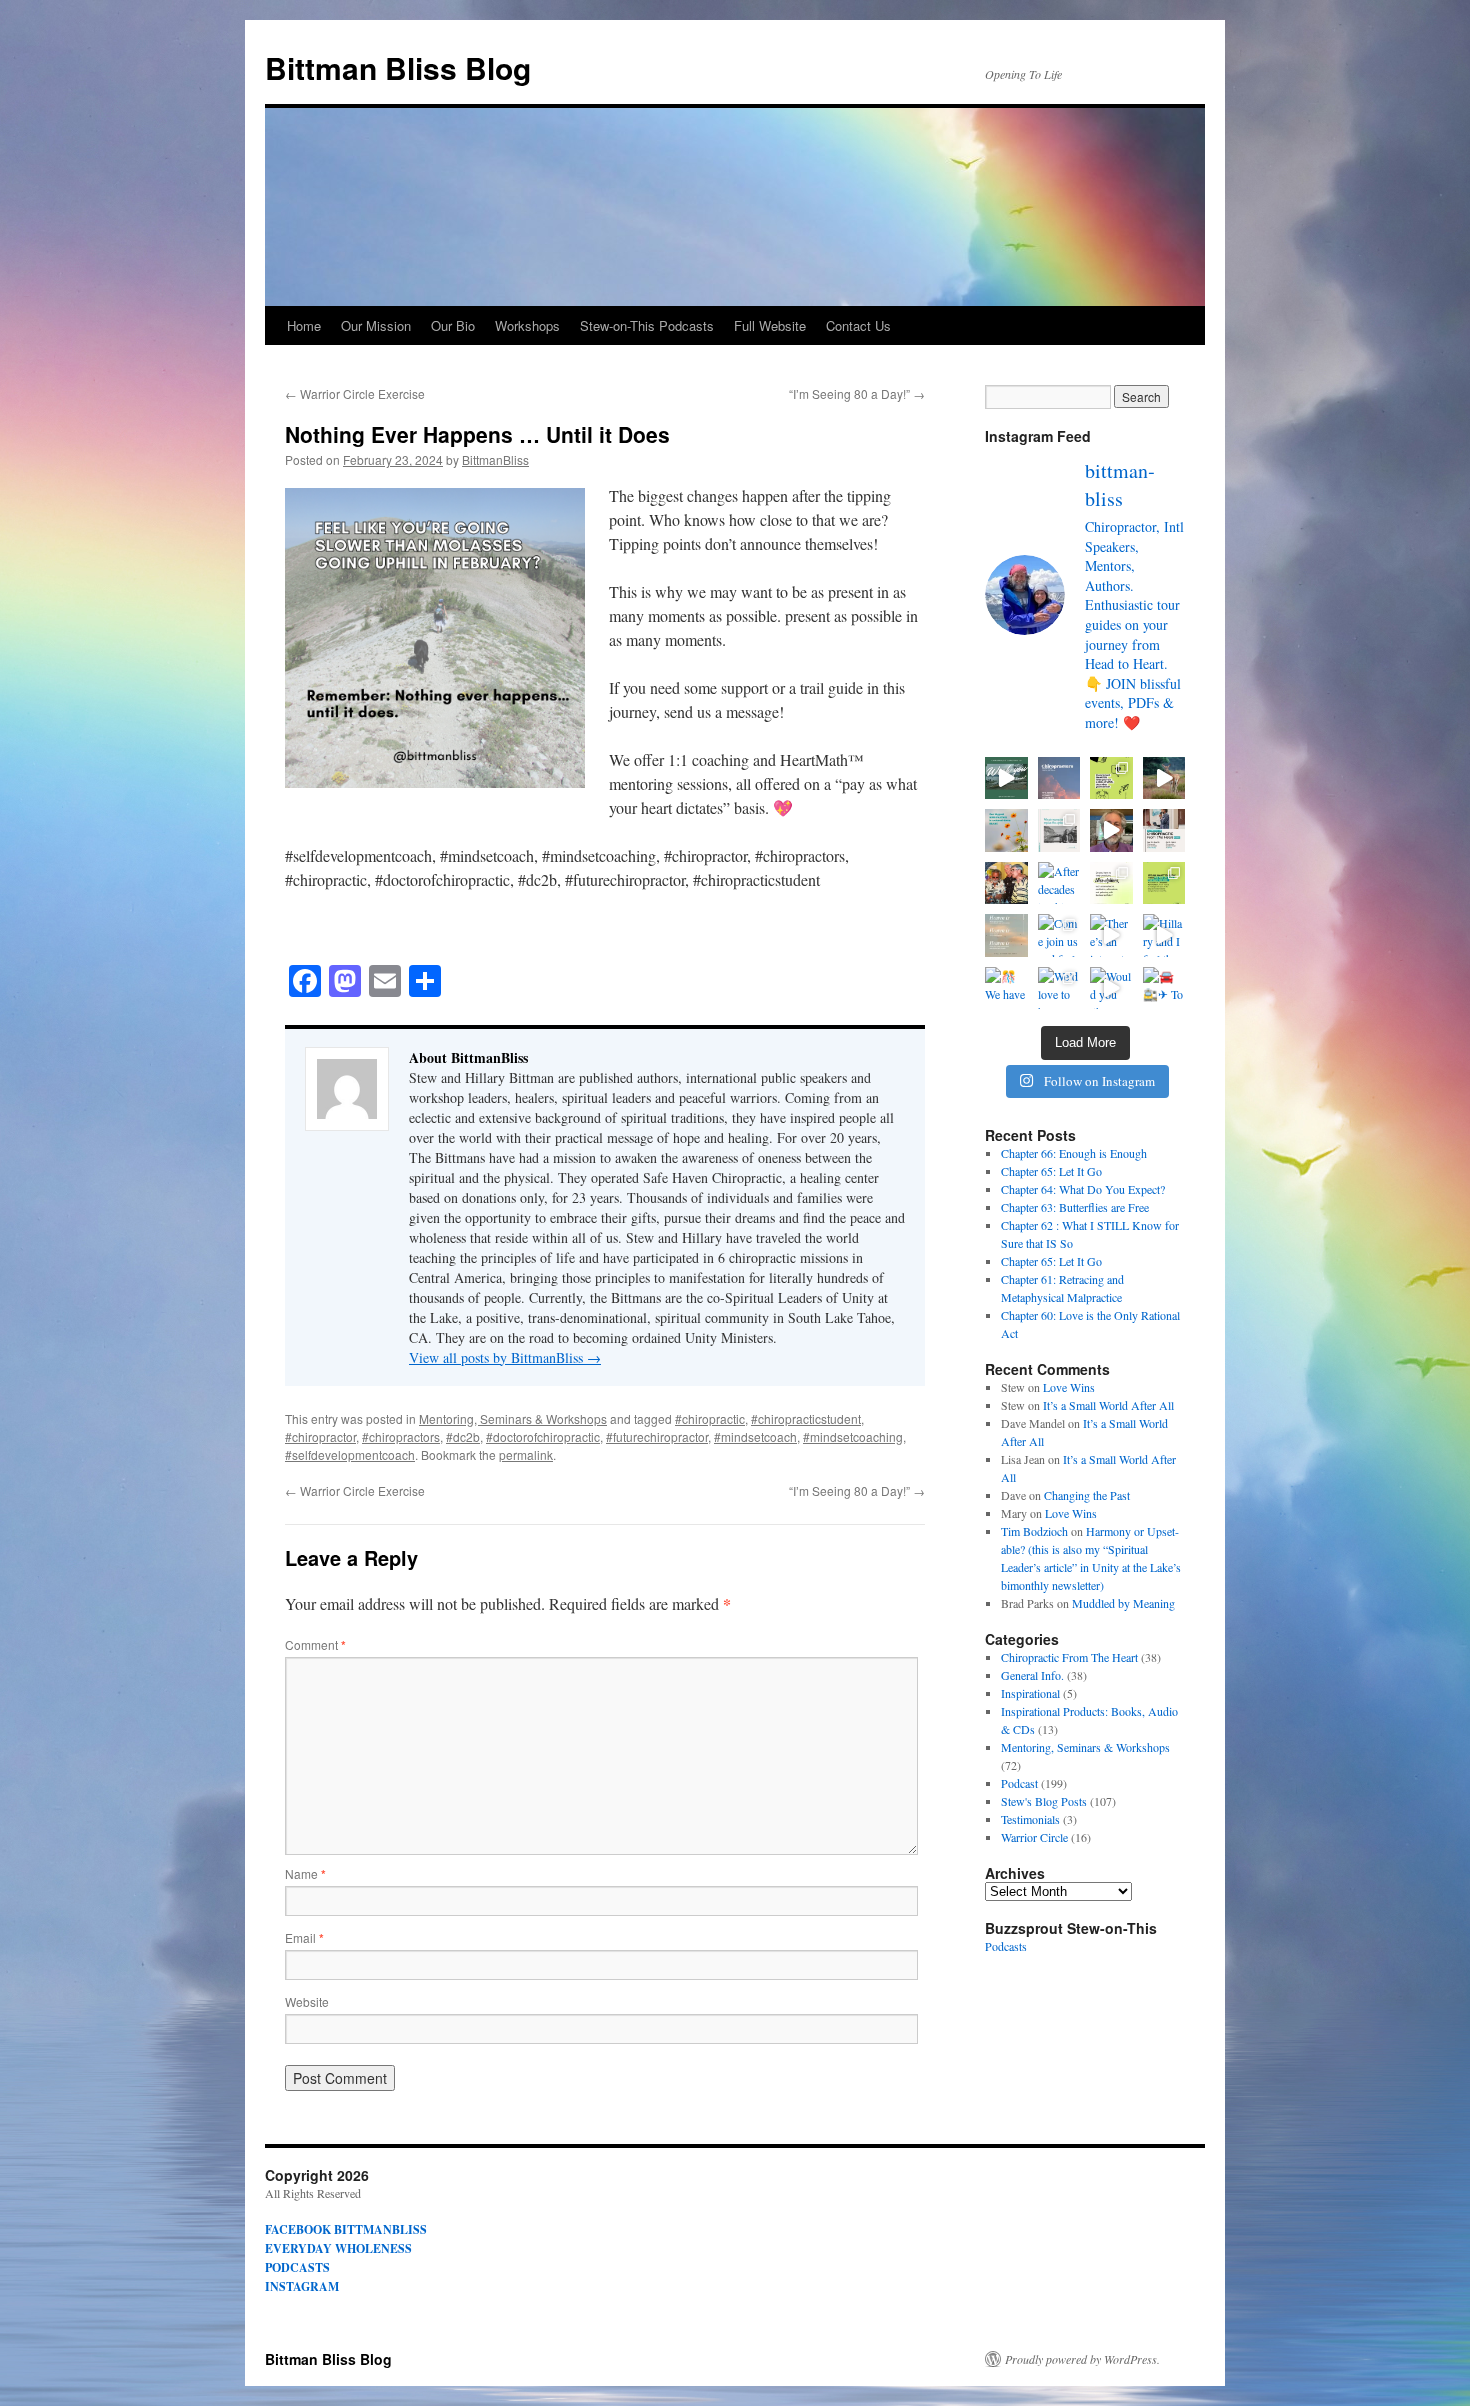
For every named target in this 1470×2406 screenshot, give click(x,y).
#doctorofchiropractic (543, 1436)
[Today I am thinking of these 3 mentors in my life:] (1006, 883)
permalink (526, 1454)
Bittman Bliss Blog (398, 67)
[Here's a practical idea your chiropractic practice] (1006, 778)
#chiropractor (320, 1436)
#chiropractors (401, 1436)
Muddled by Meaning (1123, 1603)
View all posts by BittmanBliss (505, 1357)
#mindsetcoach (755, 1436)
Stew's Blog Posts (1044, 1801)
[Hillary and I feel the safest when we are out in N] (1164, 935)
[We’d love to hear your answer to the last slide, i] (1059, 988)
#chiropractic (710, 1418)
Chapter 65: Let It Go (1051, 1171)
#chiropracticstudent (806, 1418)
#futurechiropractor (657, 1436)
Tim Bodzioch (1034, 1531)
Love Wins (1069, 1387)
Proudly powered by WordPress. (1082, 2359)
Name (305, 1873)
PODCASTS (297, 2267)
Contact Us (858, 325)
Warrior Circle (1034, 1837)
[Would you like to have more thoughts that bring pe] (1111, 988)
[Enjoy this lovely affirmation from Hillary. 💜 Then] (1164, 778)
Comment (315, 1644)
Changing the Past (1087, 1495)
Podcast (1019, 1783)
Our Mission (376, 325)
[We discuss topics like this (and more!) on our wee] (1059, 830)
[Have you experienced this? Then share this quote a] (1059, 778)
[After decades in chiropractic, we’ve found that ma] (1059, 883)
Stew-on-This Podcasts (647, 325)
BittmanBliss (495, 459)
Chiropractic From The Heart (1069, 1657)
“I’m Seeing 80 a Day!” (857, 393)
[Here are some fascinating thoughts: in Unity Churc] (1006, 935)
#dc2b (463, 1436)
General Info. (1032, 1675)
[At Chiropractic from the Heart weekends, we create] (1164, 883)
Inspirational (1030, 1693)
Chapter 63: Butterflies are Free (1075, 1207)
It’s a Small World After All (1108, 1405)
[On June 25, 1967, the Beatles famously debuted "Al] (1006, 830)
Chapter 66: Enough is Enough (1074, 1153)
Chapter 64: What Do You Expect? (1083, 1189)
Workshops (527, 325)
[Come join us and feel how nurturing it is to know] (1059, 935)
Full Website (770, 325)
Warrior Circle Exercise (355, 393)
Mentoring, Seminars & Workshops (513, 1418)
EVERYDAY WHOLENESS (338, 2248)
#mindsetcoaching (853, 1436)
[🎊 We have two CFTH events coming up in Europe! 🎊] (1111, 883)
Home (304, 325)
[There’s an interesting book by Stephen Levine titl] (1111, 935)
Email (304, 1937)
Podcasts (1006, 1946)
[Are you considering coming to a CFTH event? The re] (1164, 830)
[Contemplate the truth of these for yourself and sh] (1111, 778)
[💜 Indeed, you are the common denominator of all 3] (1111, 830)
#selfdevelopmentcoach (350, 1454)
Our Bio (453, 325)
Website (307, 2001)
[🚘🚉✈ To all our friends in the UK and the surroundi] (1164, 988)
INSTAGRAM (302, 2286)
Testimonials (1030, 1819)
